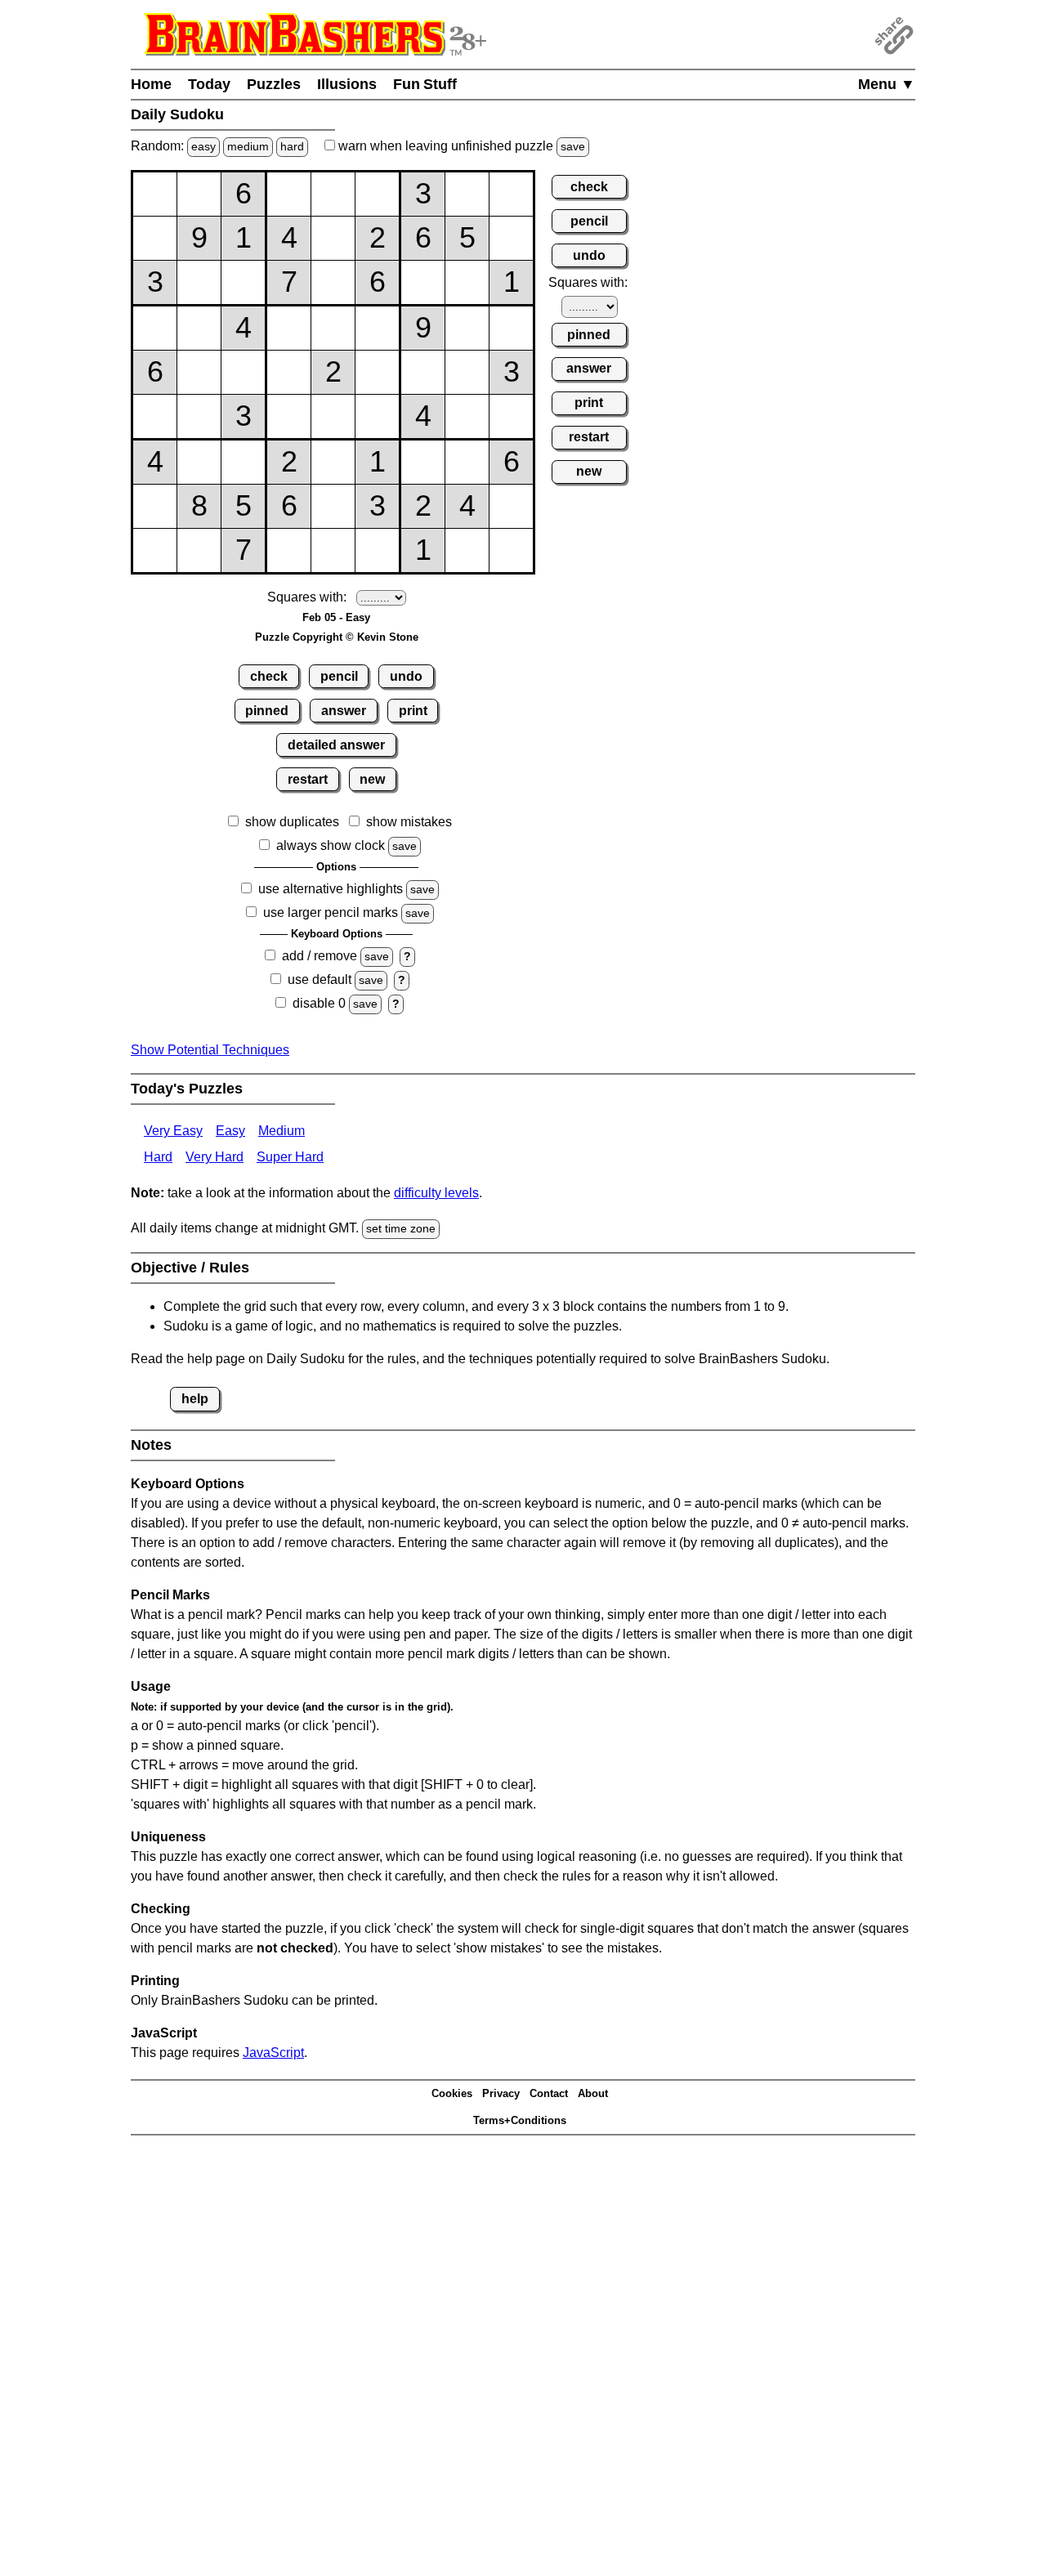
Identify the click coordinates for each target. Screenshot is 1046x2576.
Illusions (347, 84)
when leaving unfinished (460, 146)
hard (292, 146)
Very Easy (173, 1131)
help (195, 1399)
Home (151, 84)
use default (320, 979)
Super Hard (290, 1157)
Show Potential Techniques (210, 1050)
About (593, 2093)
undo (406, 676)
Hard (158, 1157)
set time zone (401, 1228)
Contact (549, 2093)
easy (203, 146)
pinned (267, 711)
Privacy (501, 2093)
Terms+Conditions (520, 2120)
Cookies (452, 2093)
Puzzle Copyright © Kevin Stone (337, 637)
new (372, 779)
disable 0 (319, 1003)
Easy (230, 1131)
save (573, 146)
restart (308, 779)
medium (248, 146)
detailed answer (336, 745)
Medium (282, 1131)
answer (344, 711)
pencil (339, 676)
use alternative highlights (331, 889)
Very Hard (215, 1157)
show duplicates (292, 822)
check (269, 676)
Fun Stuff (425, 84)
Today (209, 84)
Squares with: (307, 597)
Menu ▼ (887, 84)
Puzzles (274, 84)
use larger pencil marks (331, 912)
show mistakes (409, 822)
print (413, 711)
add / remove (320, 956)
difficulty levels (436, 1193)
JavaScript (273, 2053)
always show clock (331, 845)
